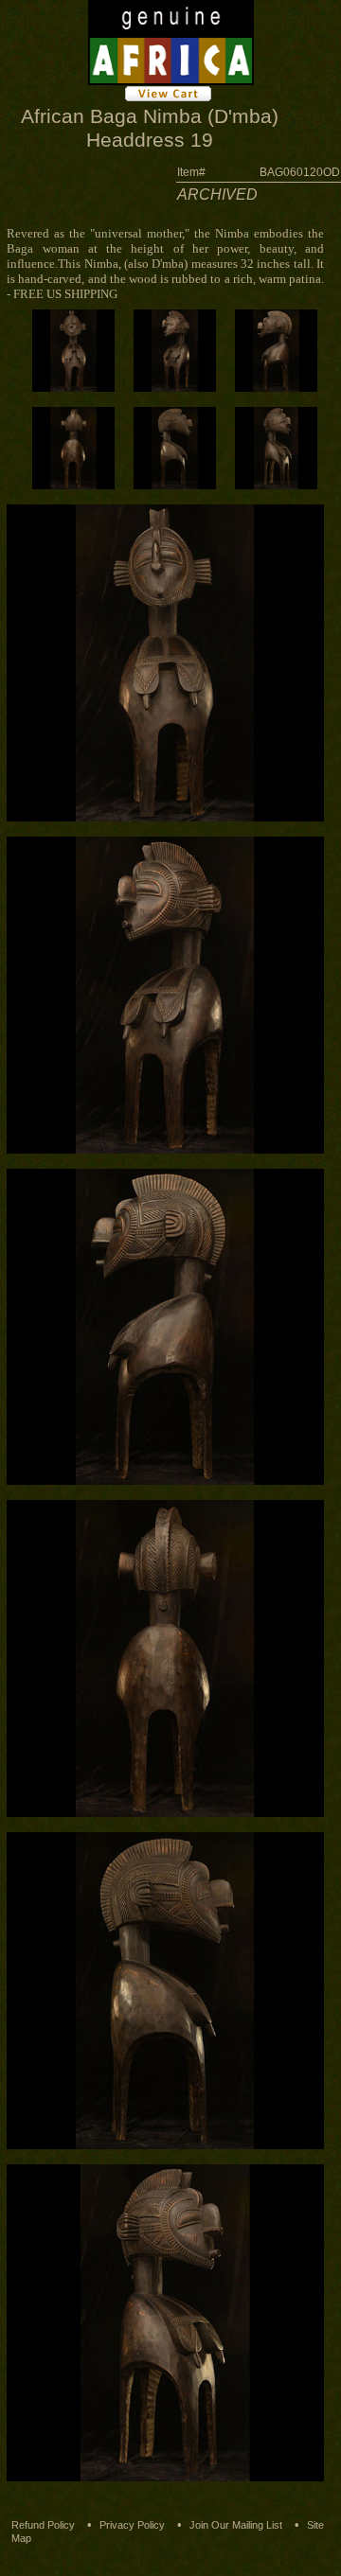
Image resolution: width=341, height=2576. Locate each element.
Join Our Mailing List (236, 2525)
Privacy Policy (132, 2525)
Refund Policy (43, 2525)
